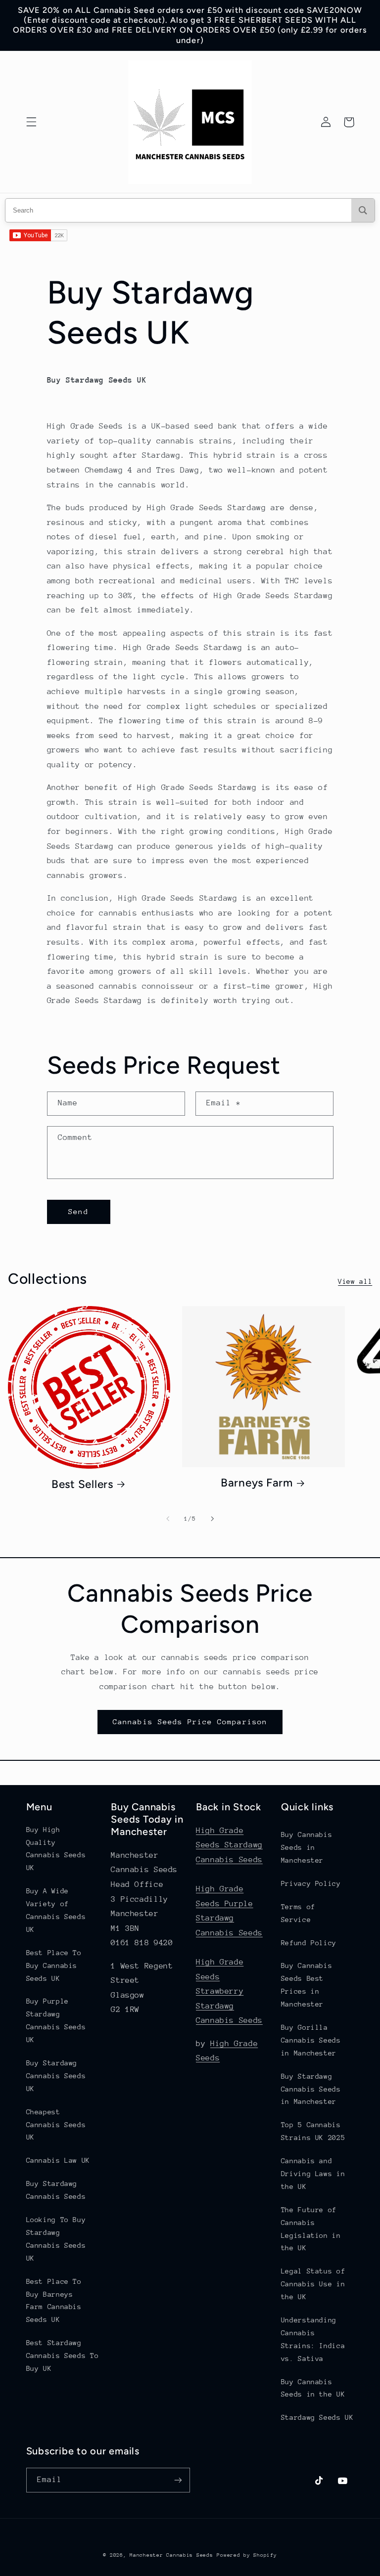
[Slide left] (168, 1519)
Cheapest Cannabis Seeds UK (56, 2125)
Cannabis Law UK (58, 2160)
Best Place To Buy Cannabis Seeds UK (54, 1965)
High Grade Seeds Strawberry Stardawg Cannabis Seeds (229, 1991)
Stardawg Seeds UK (317, 2417)
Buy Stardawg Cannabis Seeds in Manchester (311, 2089)
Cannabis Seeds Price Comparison (190, 1722)
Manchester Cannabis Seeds (171, 2555)
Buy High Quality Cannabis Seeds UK (56, 1849)
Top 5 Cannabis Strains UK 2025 (313, 2131)
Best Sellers (82, 1484)
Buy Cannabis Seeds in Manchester (307, 1847)
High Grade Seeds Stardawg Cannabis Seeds (229, 1845)
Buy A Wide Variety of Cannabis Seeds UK (56, 1910)
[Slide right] (212, 1519)
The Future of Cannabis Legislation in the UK (311, 2229)
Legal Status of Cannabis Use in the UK (313, 2284)
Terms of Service (298, 1913)
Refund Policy (309, 1943)
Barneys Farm (257, 1483)
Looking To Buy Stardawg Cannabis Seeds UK (56, 2239)
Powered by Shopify (247, 2555)
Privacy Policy (311, 1883)
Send (78, 1211)
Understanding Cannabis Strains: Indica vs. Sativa (313, 2339)
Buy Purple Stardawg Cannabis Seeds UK (56, 2020)
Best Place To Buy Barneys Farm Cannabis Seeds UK (54, 2301)
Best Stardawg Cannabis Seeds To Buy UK (63, 2356)
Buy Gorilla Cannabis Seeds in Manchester (311, 2040)
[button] (31, 122)
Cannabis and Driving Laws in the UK (313, 2174)
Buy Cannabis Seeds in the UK (313, 2388)
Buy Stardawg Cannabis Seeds (56, 2190)
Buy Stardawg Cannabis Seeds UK (56, 2076)
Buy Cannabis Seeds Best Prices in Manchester (307, 1985)
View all (355, 1281)
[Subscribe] (178, 2480)
